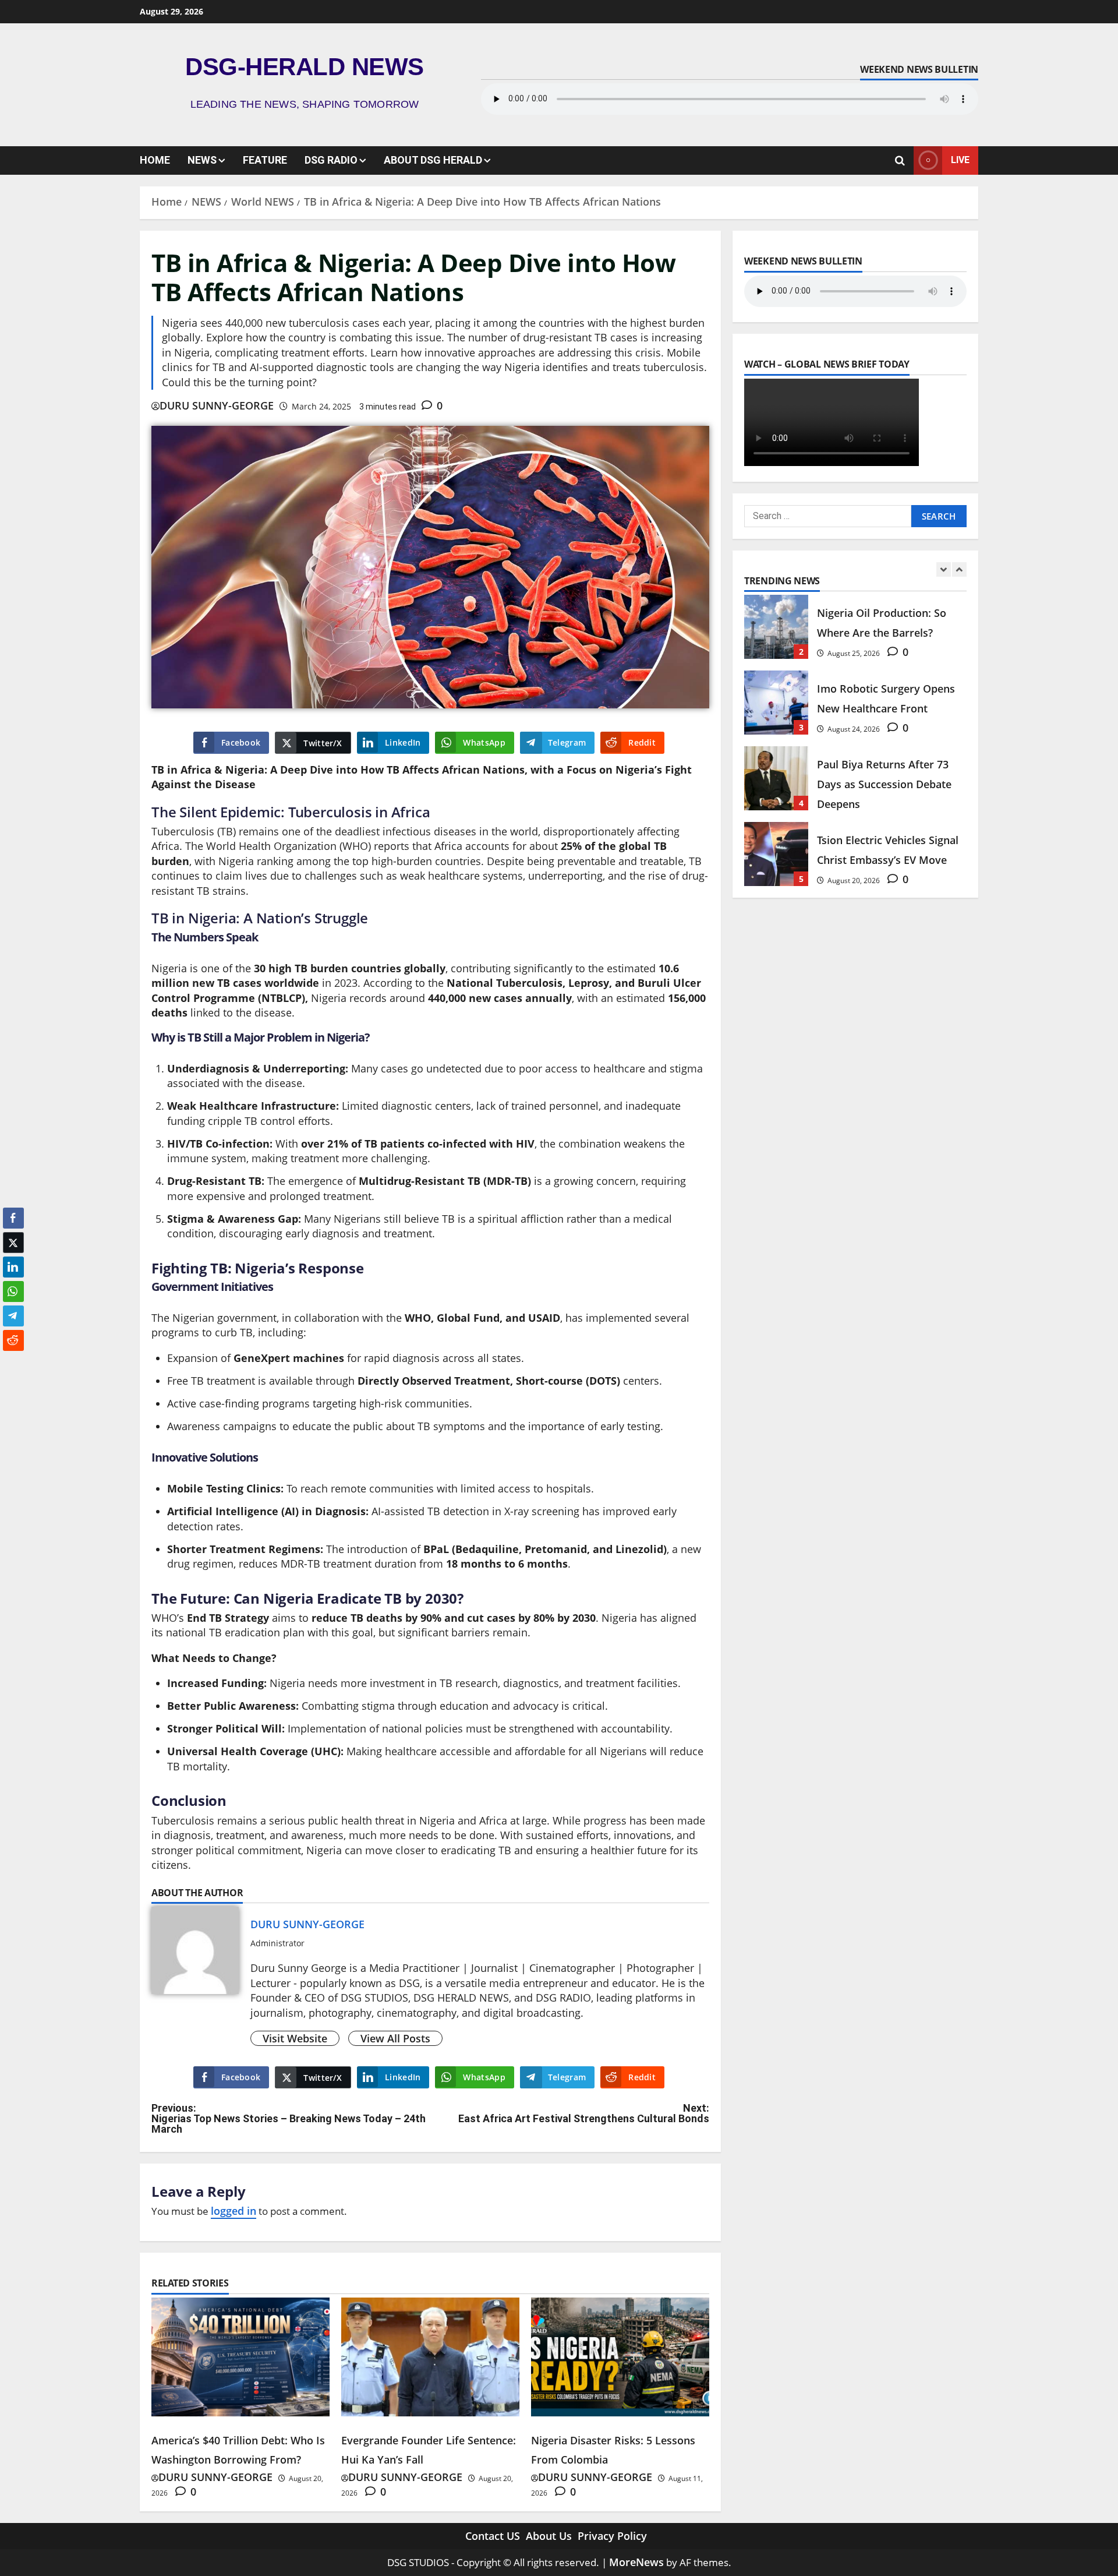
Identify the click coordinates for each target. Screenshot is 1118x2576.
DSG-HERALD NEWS (305, 67)
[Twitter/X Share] (13, 1243)
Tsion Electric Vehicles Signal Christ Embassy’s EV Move (776, 854)
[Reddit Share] (13, 1340)
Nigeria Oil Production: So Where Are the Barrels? (776, 627)
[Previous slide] (944, 569)
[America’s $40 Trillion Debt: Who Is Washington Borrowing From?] (240, 2357)
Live (960, 160)
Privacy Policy (612, 2536)
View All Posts (395, 2038)
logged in (233, 2211)
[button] (13, 1363)
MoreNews (636, 2562)
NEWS (202, 160)
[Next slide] (959, 569)
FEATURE (265, 160)
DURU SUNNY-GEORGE (217, 405)
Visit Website (295, 2038)
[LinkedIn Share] (13, 1267)
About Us (549, 2536)
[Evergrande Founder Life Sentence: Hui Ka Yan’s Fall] (430, 2357)
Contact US (493, 2536)
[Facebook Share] (13, 1218)
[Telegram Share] (13, 1316)
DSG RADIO (331, 160)
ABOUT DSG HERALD (433, 160)
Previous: (289, 2119)
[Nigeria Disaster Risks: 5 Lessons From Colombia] (620, 2357)
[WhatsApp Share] (13, 1291)
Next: (584, 2113)
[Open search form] (900, 160)
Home (155, 160)
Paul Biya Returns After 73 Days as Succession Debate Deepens (776, 778)
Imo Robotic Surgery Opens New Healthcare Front (776, 703)
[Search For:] (828, 516)
